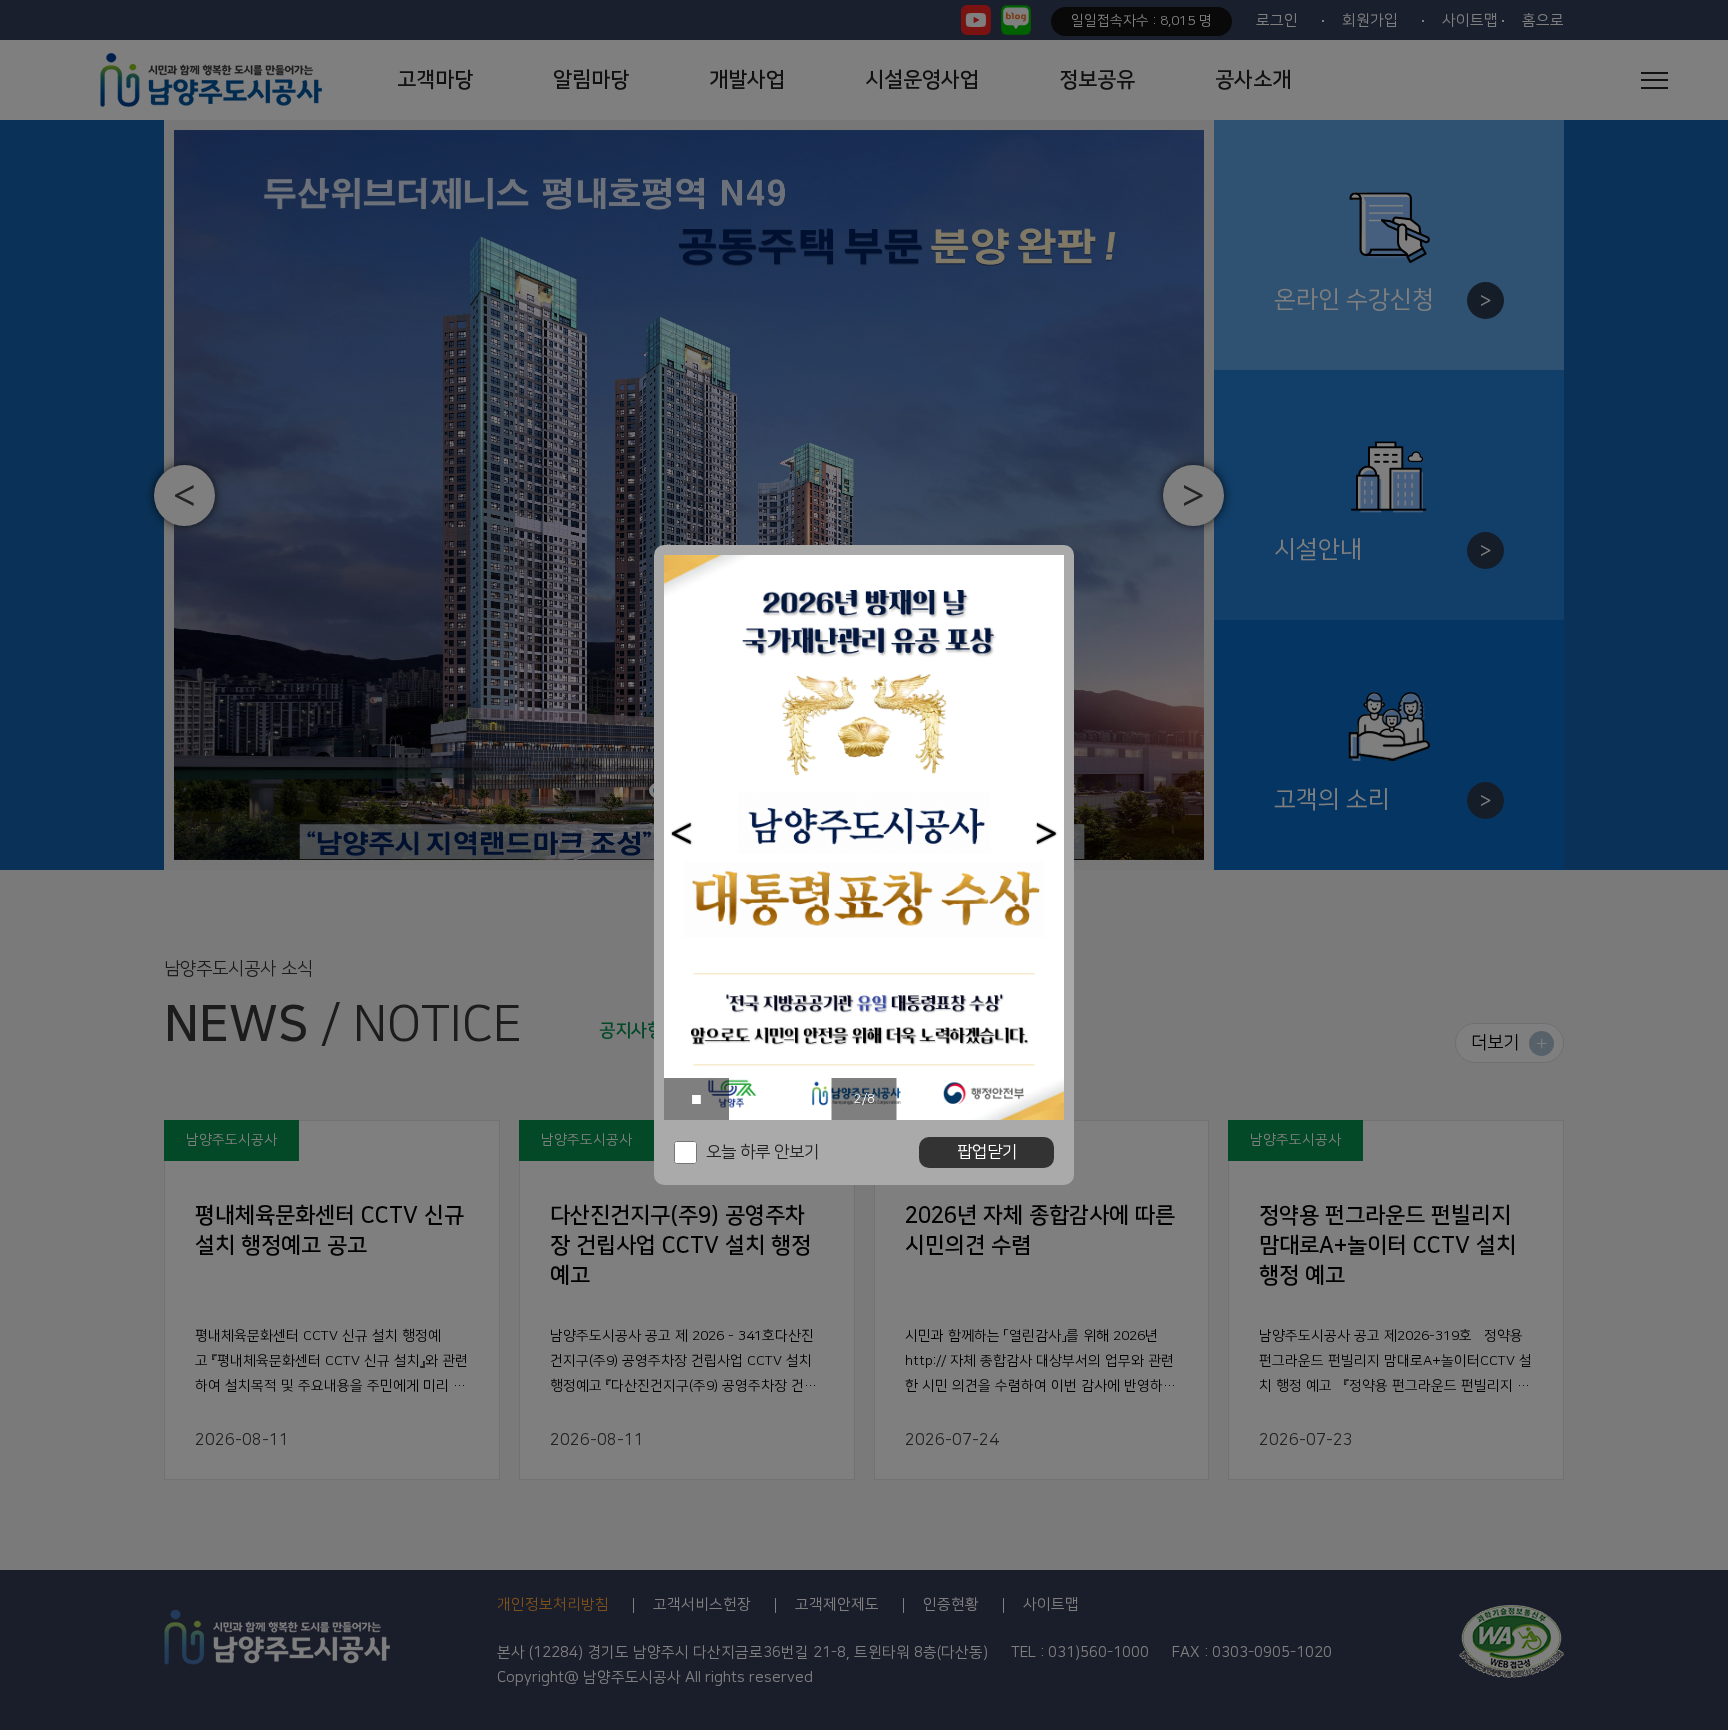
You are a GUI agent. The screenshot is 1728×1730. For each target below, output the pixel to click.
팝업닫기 (987, 1152)
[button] (681, 833)
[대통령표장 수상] (864, 837)
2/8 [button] (864, 1099)
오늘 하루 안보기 (762, 1152)
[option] (864, 837)
